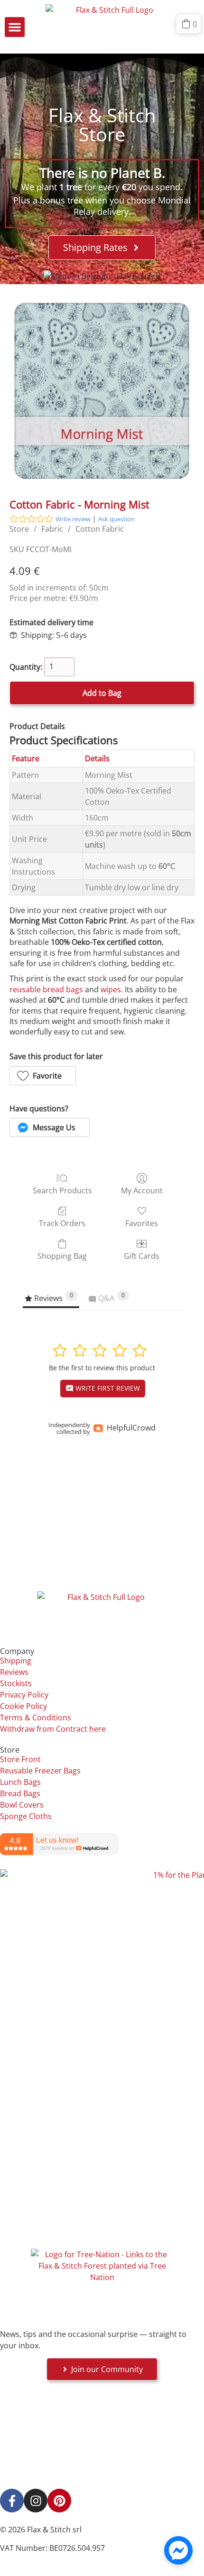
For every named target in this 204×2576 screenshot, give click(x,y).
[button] (15, 27)
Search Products (62, 1190)
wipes (111, 989)
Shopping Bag (62, 1256)
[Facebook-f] (12, 2501)
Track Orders (62, 1223)
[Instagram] (36, 2501)
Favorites (142, 1223)
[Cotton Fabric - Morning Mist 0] (102, 391)
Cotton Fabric (100, 529)
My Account (142, 1190)
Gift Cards (142, 1256)
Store (19, 529)
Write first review (107, 1388)
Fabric (52, 529)
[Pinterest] (59, 2501)
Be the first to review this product (102, 1368)
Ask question (116, 519)
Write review (73, 519)
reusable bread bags (46, 989)
